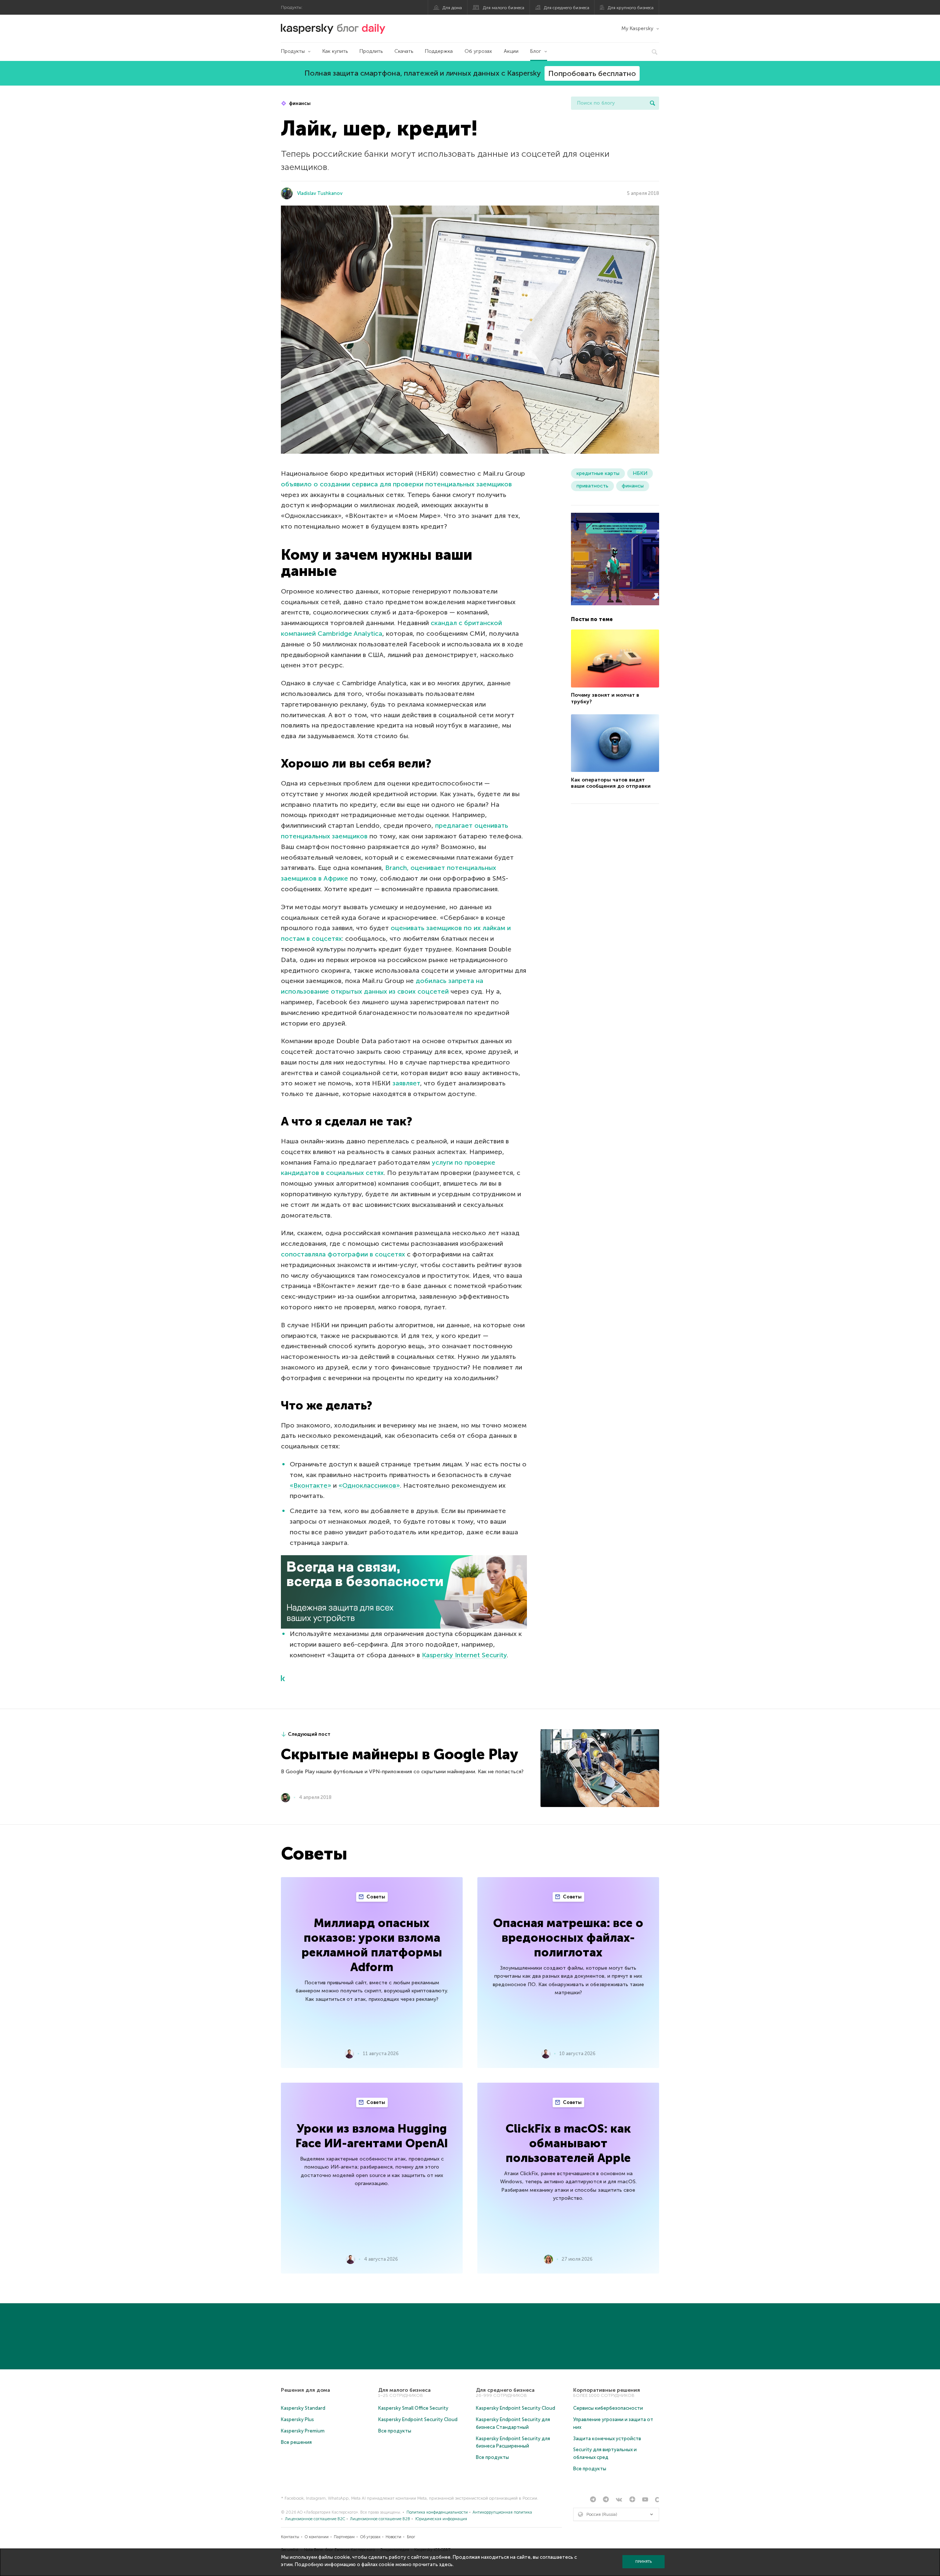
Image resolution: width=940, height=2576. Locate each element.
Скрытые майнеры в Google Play (399, 1754)
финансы (299, 103)
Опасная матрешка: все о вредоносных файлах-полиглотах (568, 1938)
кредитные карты (598, 473)
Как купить (335, 51)
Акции (511, 51)
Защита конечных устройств (607, 2439)
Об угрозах (478, 51)
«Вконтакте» (310, 1485)
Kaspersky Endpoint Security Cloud (418, 2419)
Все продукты (395, 2431)
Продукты (293, 51)
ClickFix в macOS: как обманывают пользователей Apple (568, 2143)
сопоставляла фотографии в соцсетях (343, 1254)
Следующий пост (309, 1734)
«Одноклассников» (369, 1485)
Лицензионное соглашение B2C (315, 2519)
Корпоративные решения (607, 2390)
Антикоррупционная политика (502, 2512)
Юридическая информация (441, 2519)
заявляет (406, 1083)
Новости (393, 2537)
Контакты (290, 2537)
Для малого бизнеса (504, 8)
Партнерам (344, 2537)
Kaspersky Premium (303, 2431)
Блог (536, 51)
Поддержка (439, 51)
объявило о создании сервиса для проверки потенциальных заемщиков (396, 484)
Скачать (404, 51)
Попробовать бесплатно (592, 73)
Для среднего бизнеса (567, 8)
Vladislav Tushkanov (320, 193)
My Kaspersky (637, 28)
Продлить (371, 51)
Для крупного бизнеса (631, 8)
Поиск (652, 103)
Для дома (452, 8)
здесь (446, 2564)
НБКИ (640, 473)
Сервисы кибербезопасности (608, 2408)
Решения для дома (305, 2390)
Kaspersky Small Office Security (413, 2408)
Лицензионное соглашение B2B (380, 2519)
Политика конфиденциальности (437, 2512)
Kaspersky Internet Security (464, 1655)
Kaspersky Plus (297, 2419)
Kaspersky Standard (303, 2408)
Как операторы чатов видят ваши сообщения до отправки (611, 783)
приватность (592, 486)
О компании (317, 2537)
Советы (375, 1897)
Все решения (296, 2442)
